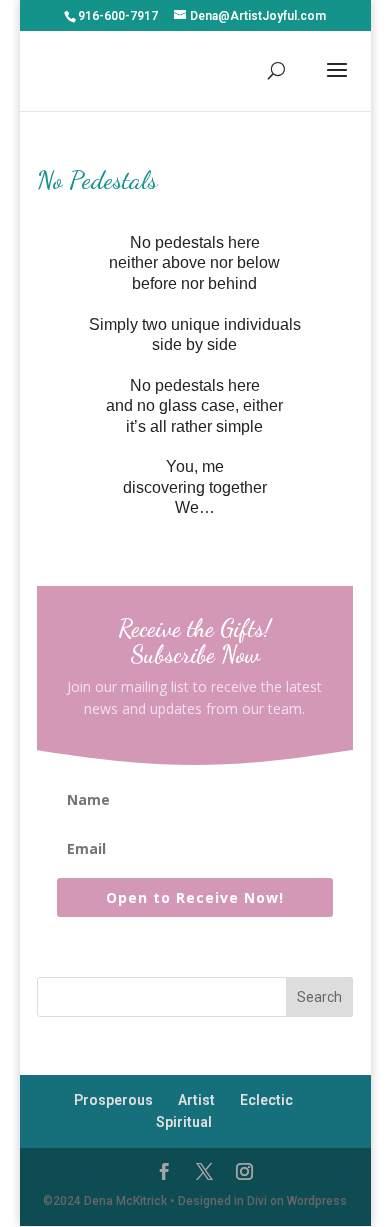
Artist (196, 1100)
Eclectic (266, 1100)
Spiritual (184, 1122)
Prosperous (113, 1100)
